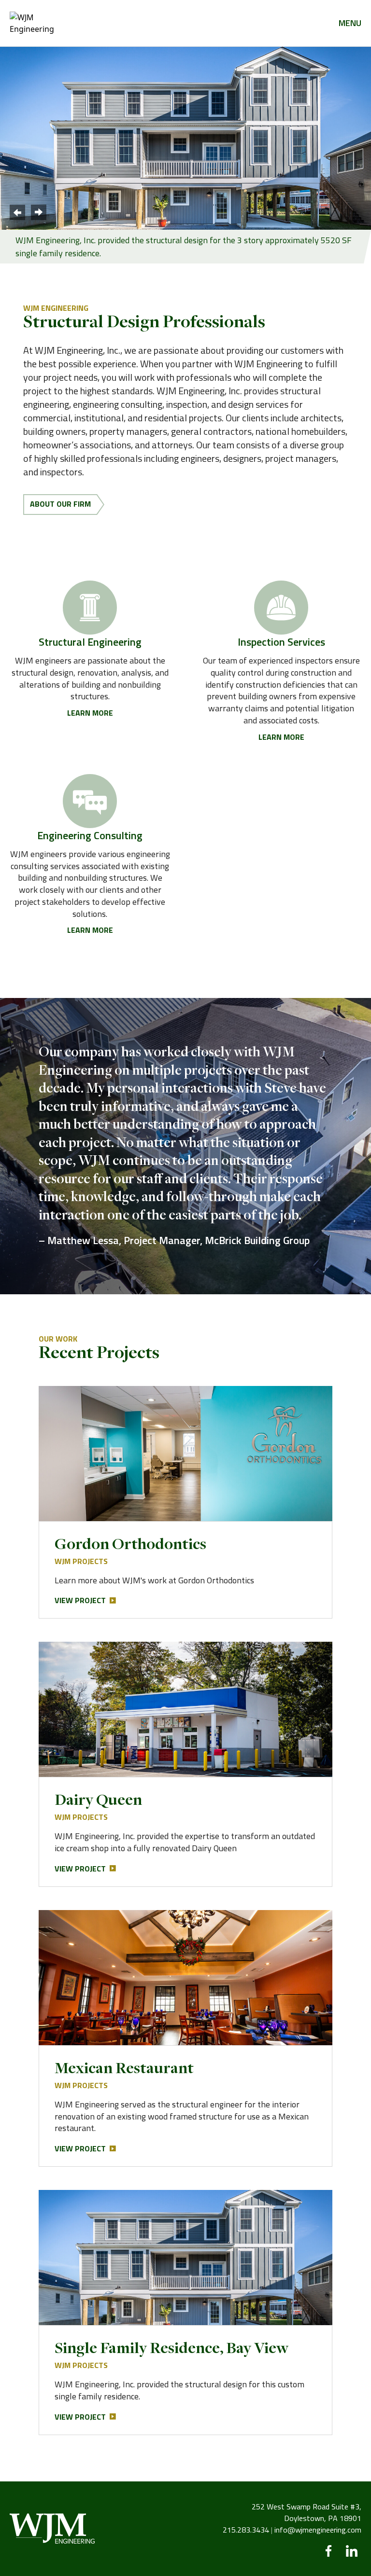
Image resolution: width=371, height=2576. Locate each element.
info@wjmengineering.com (318, 2530)
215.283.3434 (246, 2530)
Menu (350, 23)
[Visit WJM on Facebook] (328, 2551)
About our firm (60, 504)
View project (80, 1600)
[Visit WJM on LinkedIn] (352, 2551)
